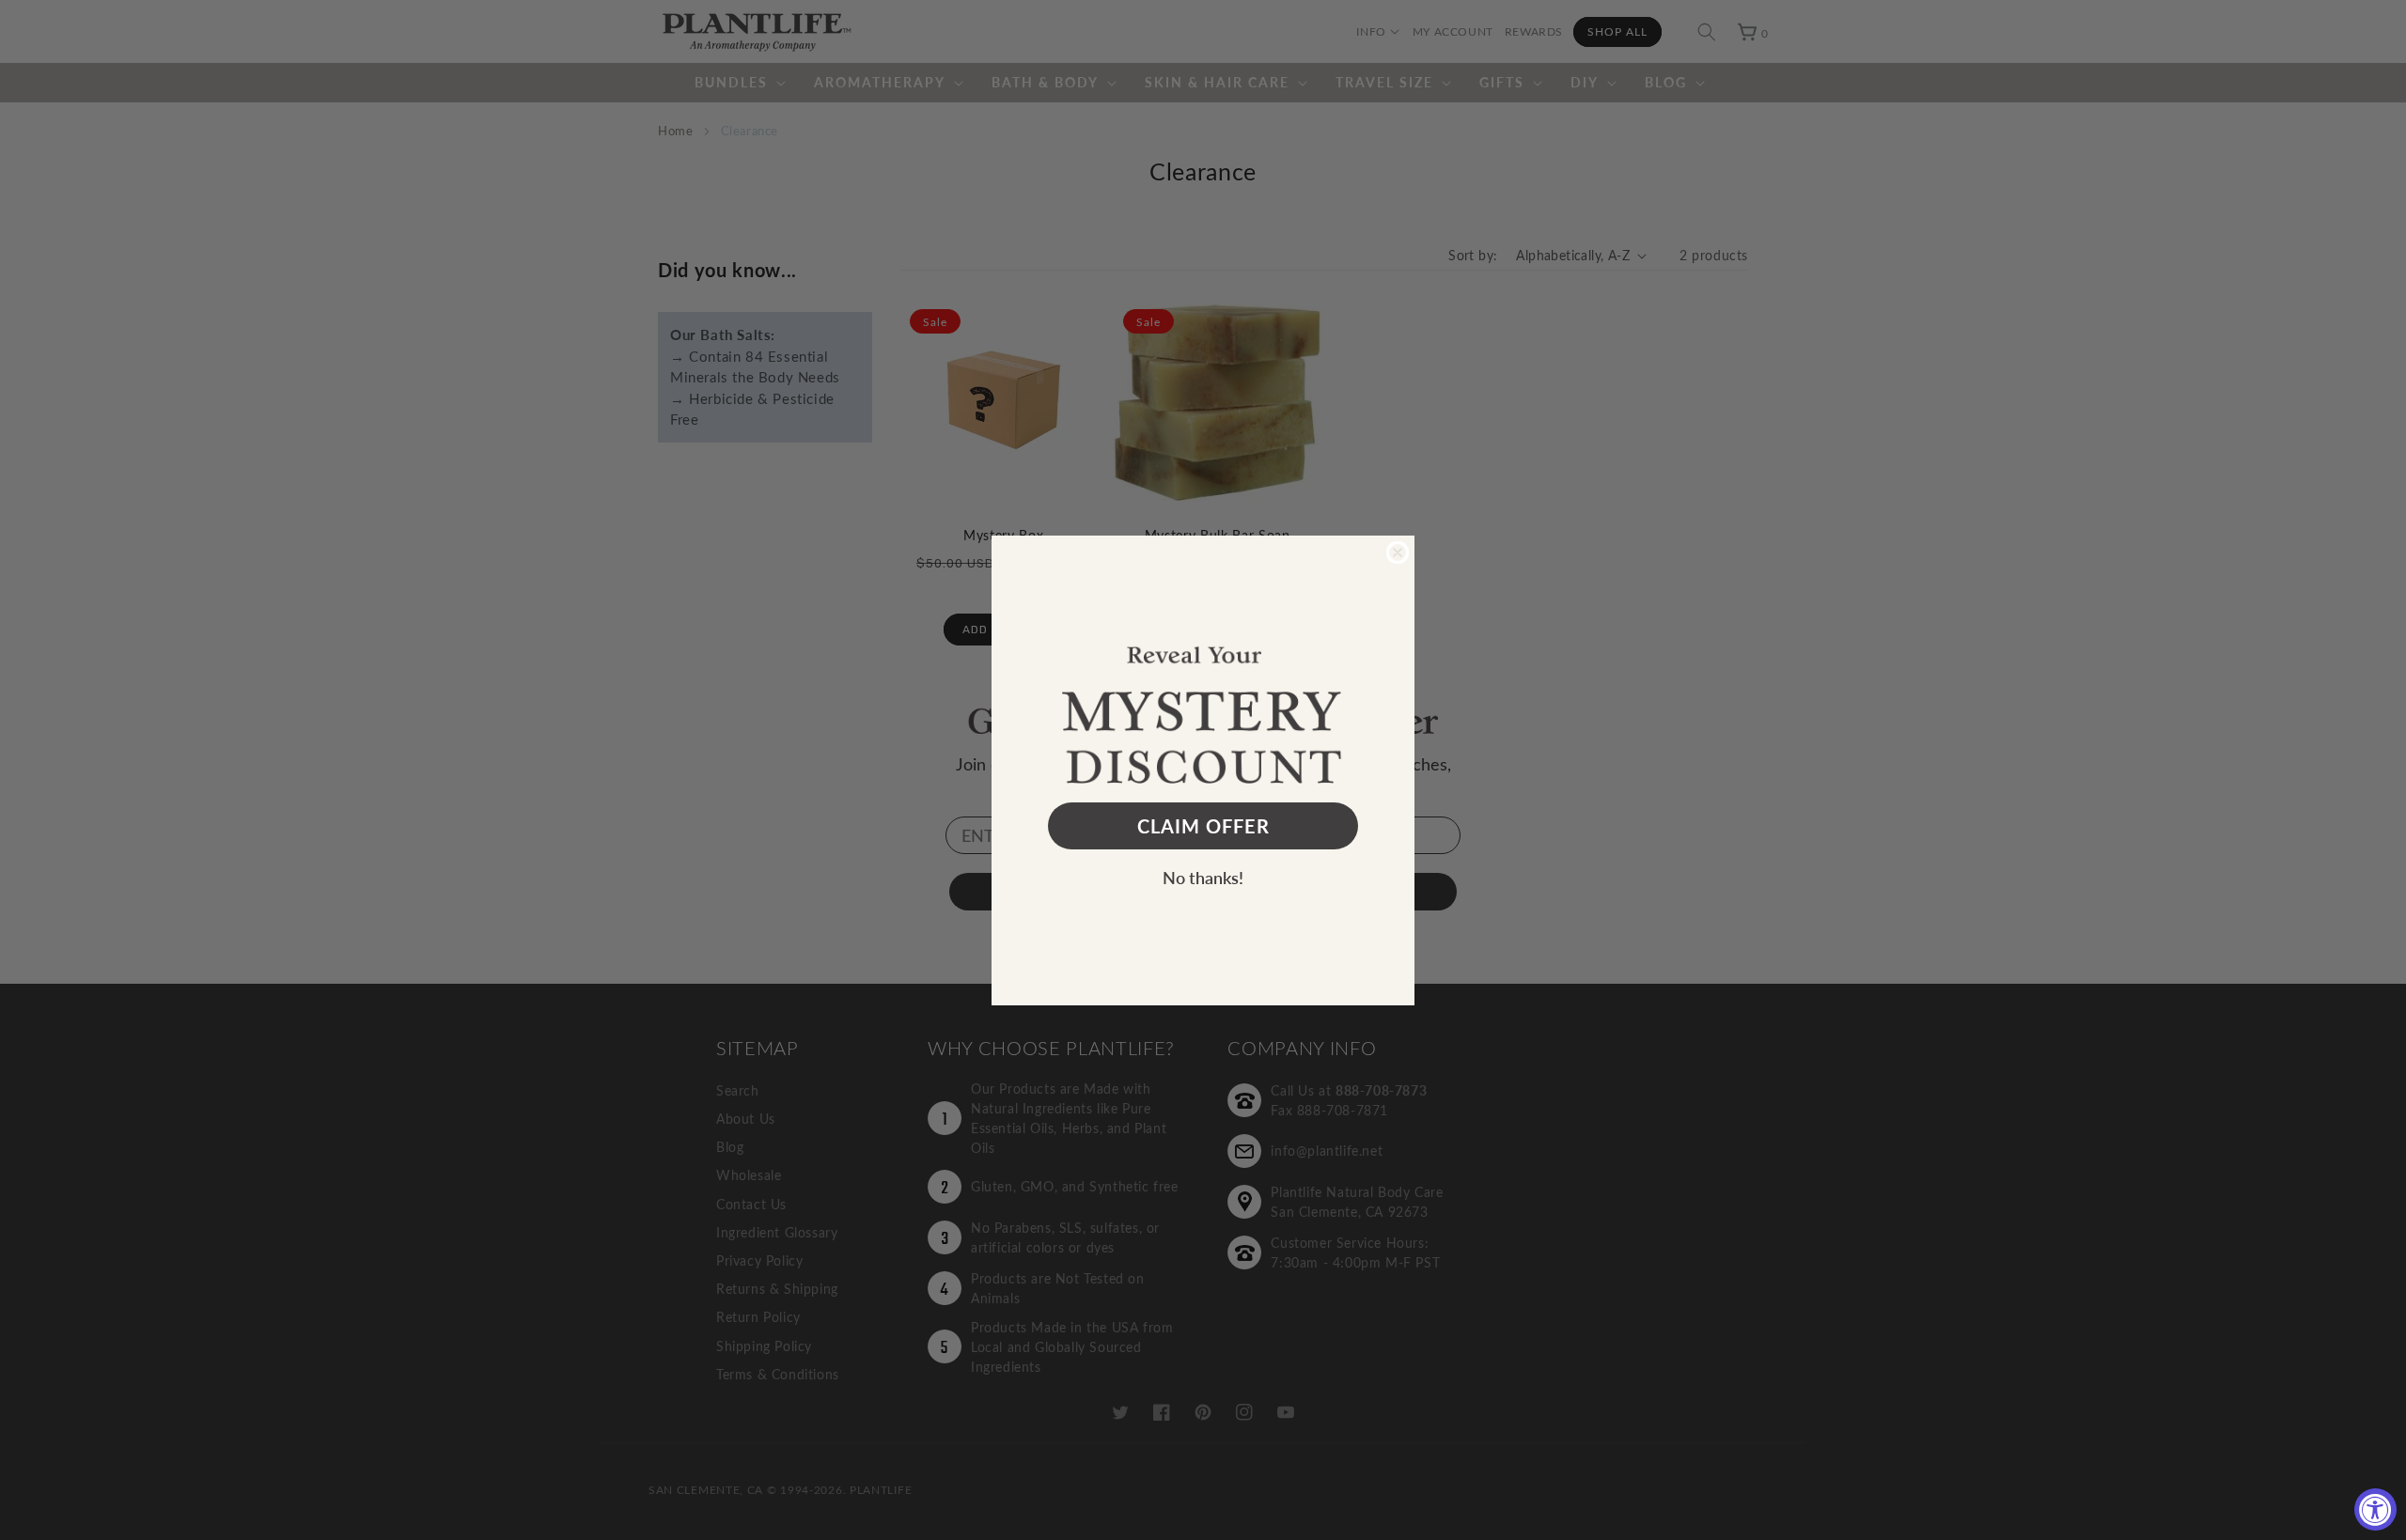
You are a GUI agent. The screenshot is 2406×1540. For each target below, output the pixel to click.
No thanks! (1203, 877)
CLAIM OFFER (1203, 826)
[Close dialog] (1398, 552)
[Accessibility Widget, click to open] (2375, 1509)
